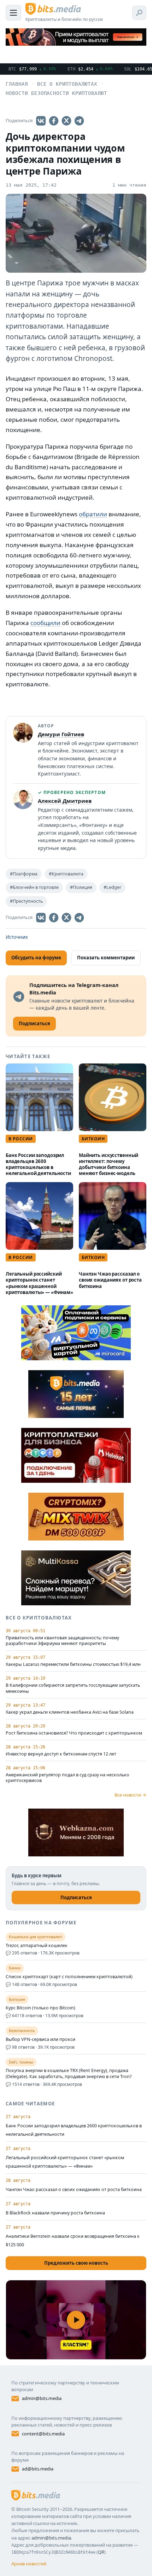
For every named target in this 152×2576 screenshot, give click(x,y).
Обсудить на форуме (36, 958)
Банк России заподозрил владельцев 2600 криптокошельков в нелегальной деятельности (38, 1164)
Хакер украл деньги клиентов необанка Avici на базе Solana (70, 1712)
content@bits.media (43, 2434)
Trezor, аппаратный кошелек (37, 1946)
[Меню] (13, 13)
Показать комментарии (106, 958)
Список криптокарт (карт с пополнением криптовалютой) (69, 1977)
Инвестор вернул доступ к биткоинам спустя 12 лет (61, 1754)
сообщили (45, 623)
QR (101, 2552)
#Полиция (81, 887)
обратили (93, 514)
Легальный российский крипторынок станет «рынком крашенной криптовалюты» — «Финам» (39, 1283)
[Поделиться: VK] (41, 121)
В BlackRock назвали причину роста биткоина (55, 2213)
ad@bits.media (38, 2469)
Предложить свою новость (76, 2263)
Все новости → (130, 1795)
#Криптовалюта (66, 874)
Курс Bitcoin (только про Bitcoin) (40, 2008)
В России (21, 1139)
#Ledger (112, 887)
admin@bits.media (42, 2398)
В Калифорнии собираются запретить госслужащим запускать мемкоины (73, 1688)
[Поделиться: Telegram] (79, 121)
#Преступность (26, 901)
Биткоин (93, 1139)
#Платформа (24, 874)
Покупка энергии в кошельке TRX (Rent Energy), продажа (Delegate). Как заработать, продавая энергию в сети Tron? (69, 2074)
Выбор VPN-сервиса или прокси (40, 2039)
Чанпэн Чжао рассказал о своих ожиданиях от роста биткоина (110, 1280)
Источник (17, 937)
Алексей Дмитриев (65, 801)
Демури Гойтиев (61, 734)
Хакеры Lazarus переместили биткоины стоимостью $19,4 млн (73, 1664)
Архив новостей (29, 2564)
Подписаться (76, 1897)
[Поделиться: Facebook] (54, 121)
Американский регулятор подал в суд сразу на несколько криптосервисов (68, 1778)
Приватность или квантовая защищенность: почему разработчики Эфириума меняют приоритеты (62, 1641)
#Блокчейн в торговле (34, 887)
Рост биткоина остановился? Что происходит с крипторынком (74, 1733)
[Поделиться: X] (66, 121)
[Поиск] (139, 13)
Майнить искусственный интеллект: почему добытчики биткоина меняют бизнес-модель (109, 1164)
